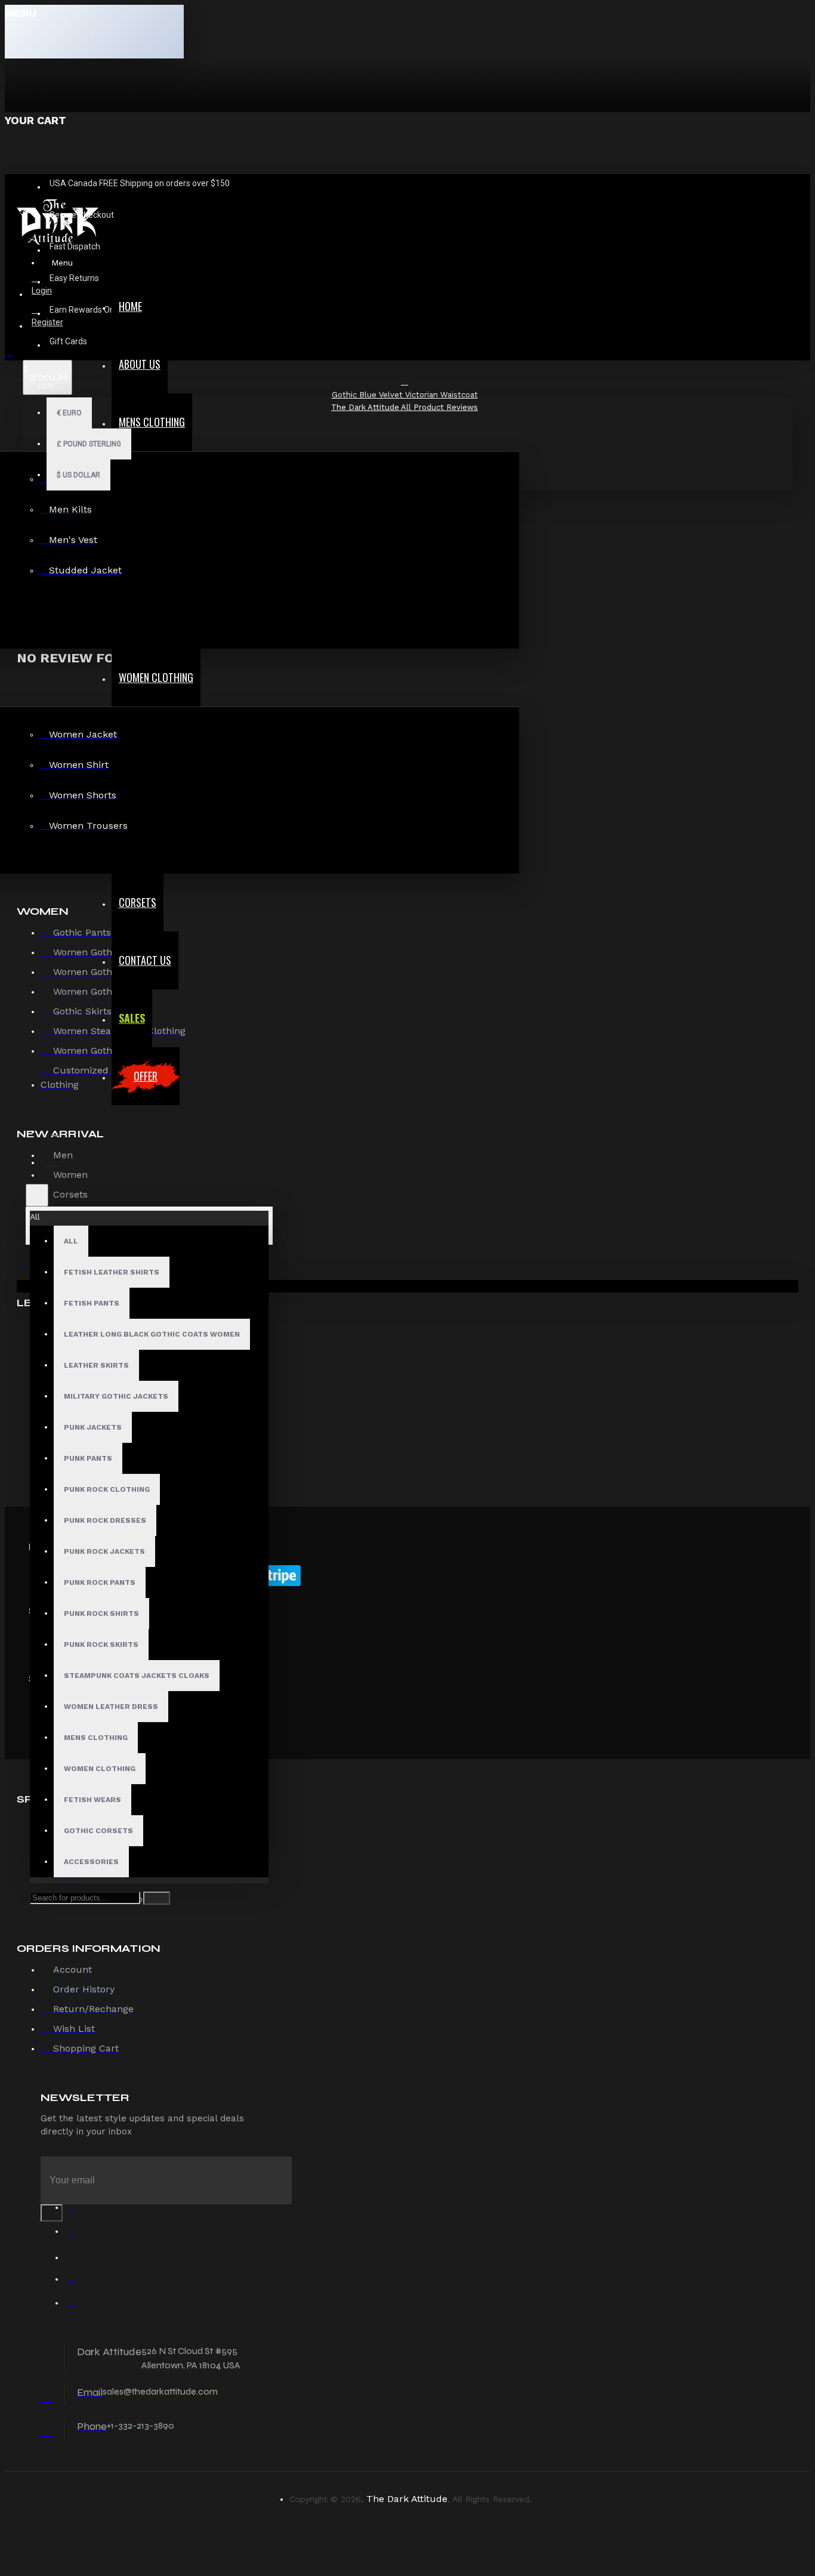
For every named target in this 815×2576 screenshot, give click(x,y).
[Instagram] (76, 2258)
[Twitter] (76, 2234)
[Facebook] (76, 2210)
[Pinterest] (76, 2306)
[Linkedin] (76, 2282)
